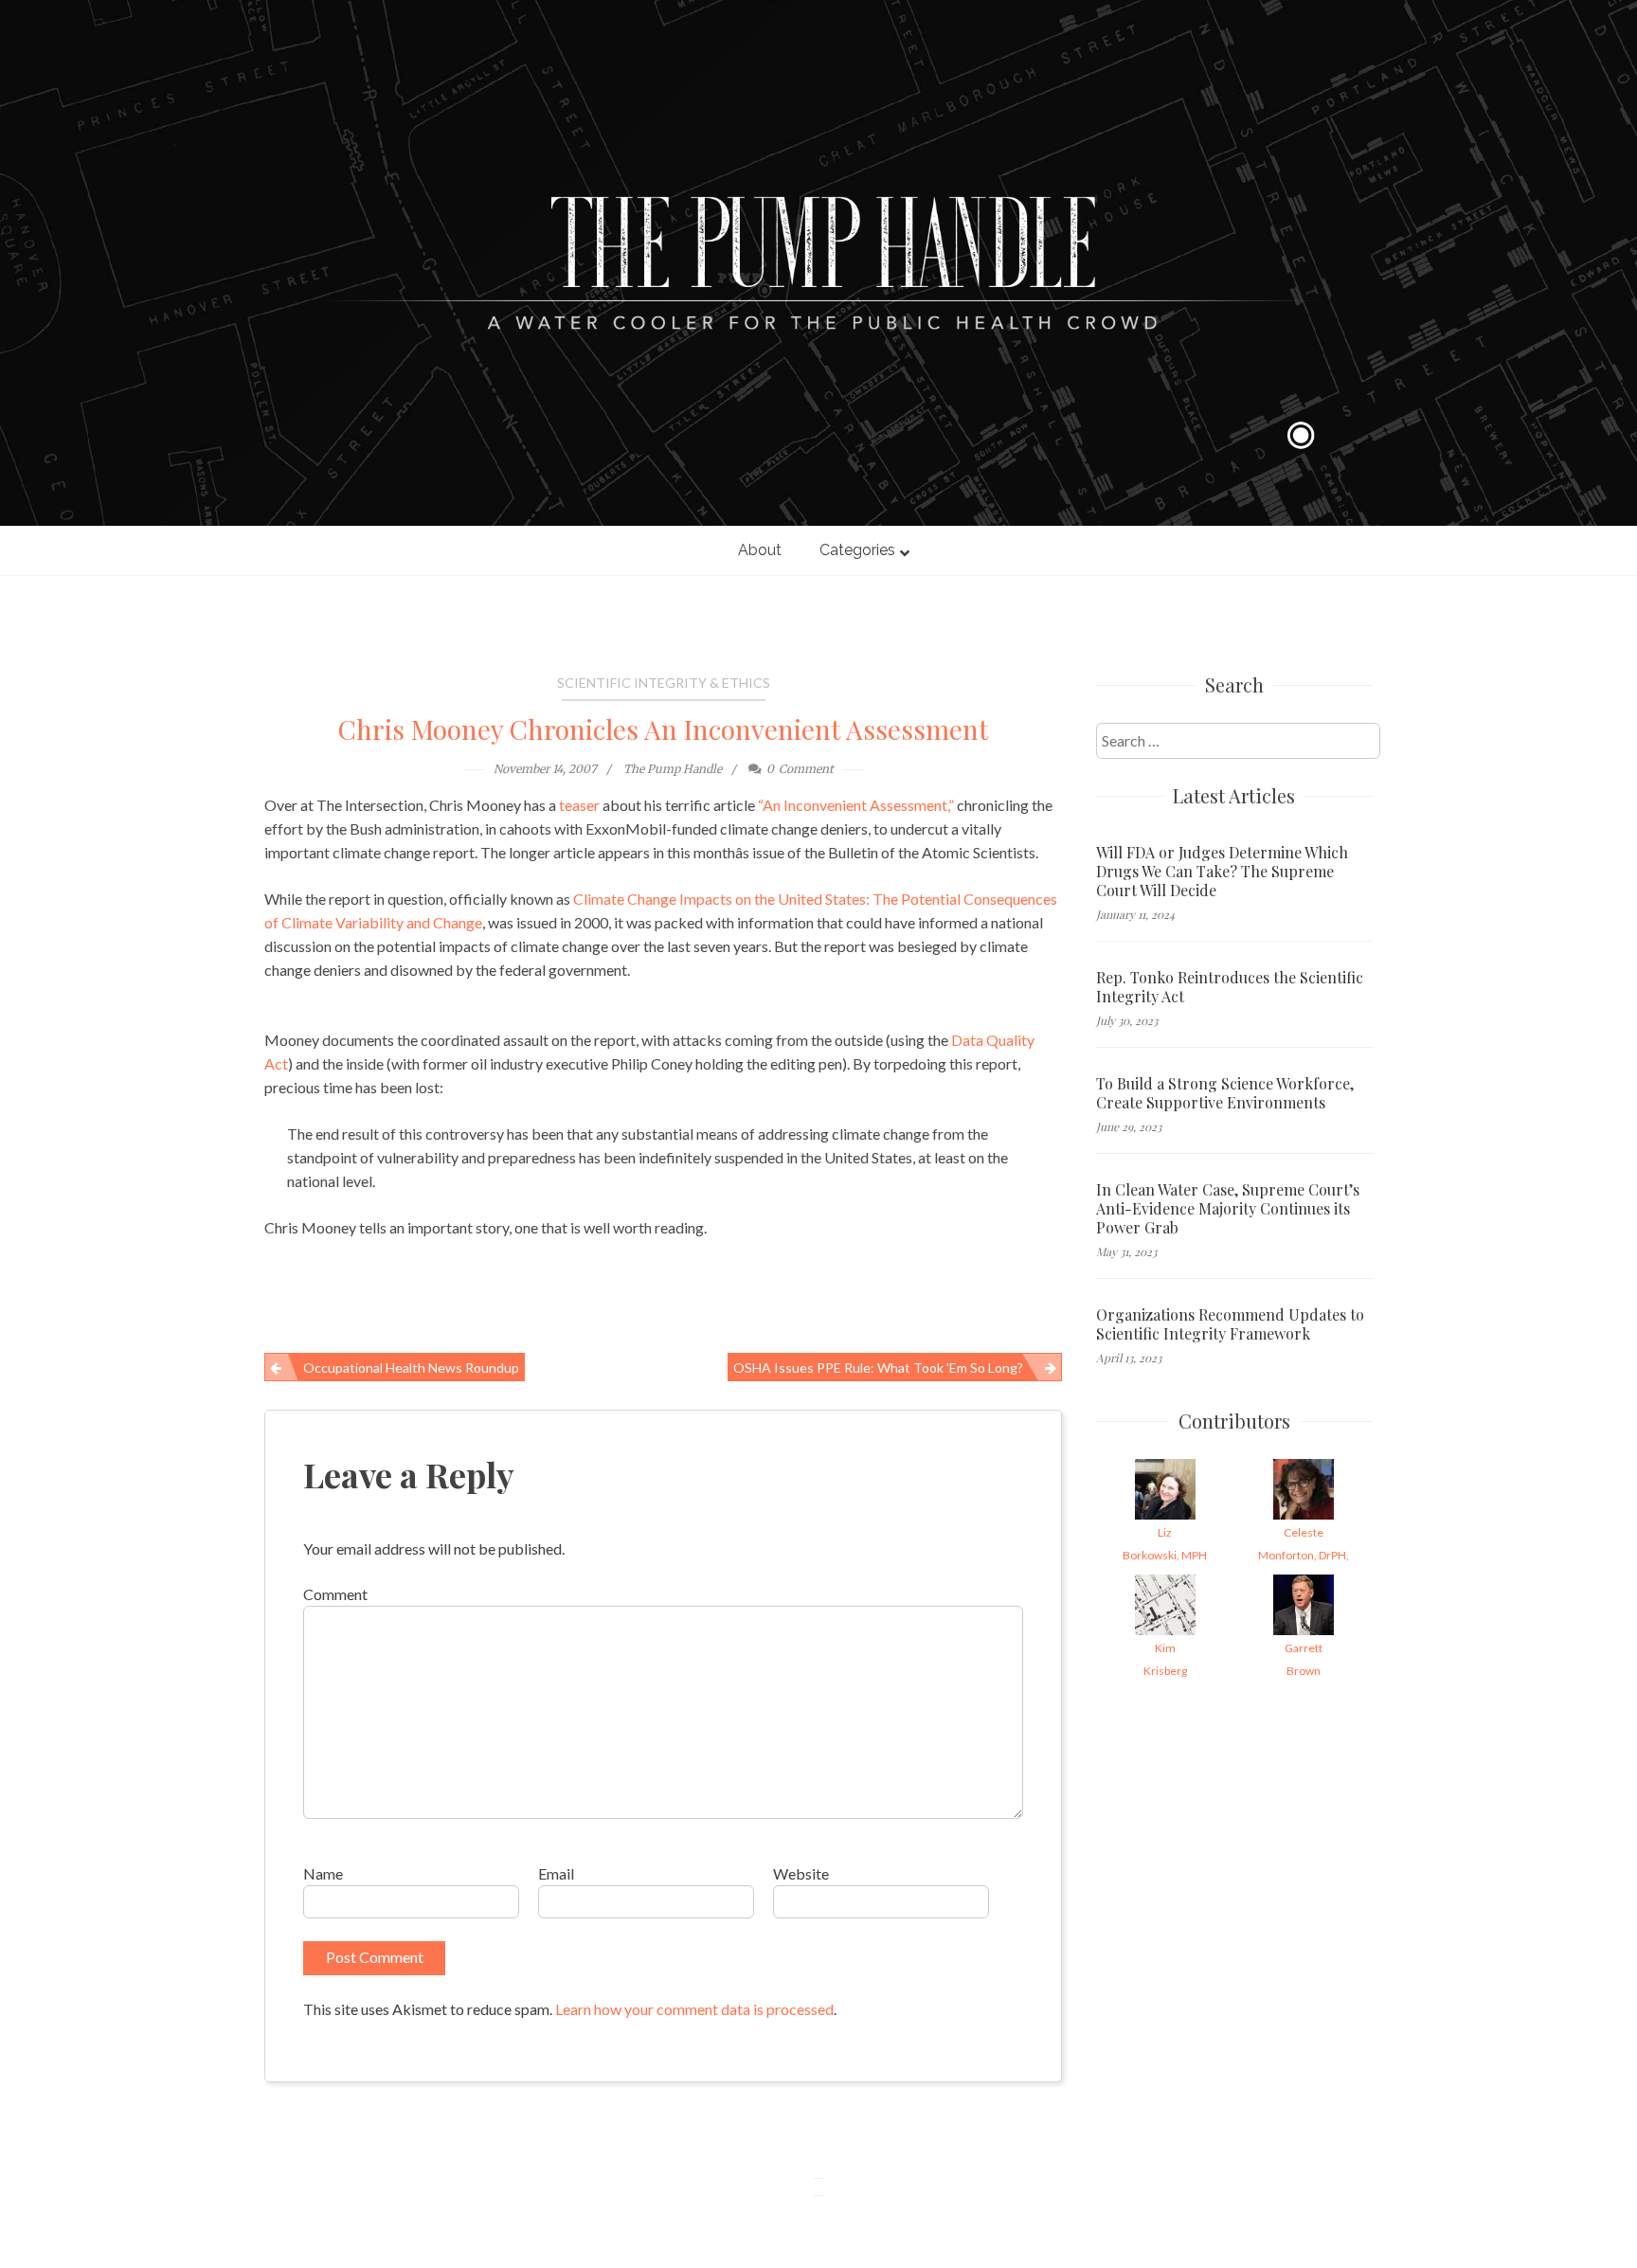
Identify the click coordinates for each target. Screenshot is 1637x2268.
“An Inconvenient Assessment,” (856, 805)
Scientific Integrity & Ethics (664, 683)
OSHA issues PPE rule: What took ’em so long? (878, 1368)
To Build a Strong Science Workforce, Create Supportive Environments (1225, 1093)
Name (323, 1873)
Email (556, 1873)
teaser (579, 805)
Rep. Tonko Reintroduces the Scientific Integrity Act (1230, 987)
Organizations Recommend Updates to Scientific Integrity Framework (1230, 1324)
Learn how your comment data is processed (694, 2009)
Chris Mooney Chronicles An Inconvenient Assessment (663, 729)
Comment (335, 1594)
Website (801, 1873)
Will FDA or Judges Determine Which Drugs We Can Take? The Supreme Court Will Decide (1222, 872)
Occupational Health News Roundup (411, 1368)
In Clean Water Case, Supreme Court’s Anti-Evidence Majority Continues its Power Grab (1228, 1209)
